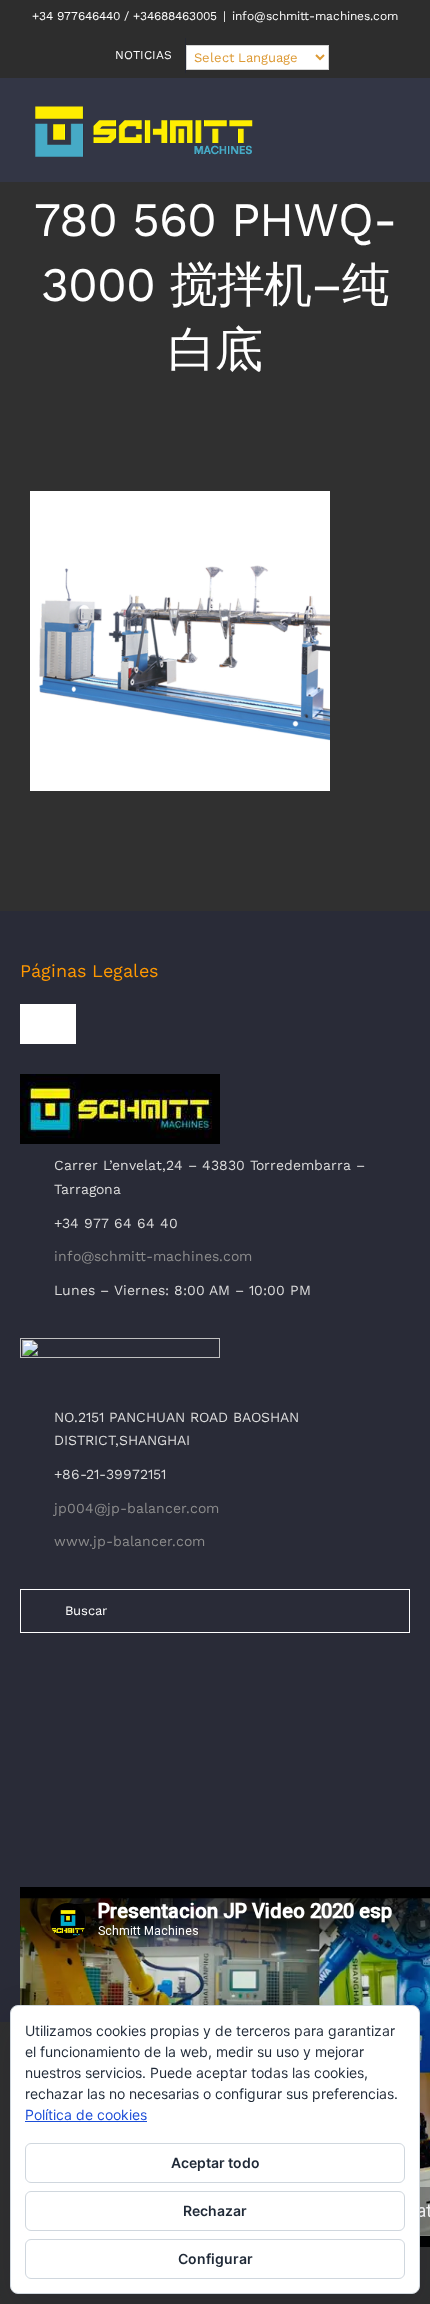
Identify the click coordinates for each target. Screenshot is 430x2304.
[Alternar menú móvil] (392, 141)
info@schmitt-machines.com (315, 16)
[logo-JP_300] (120, 1346)
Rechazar (215, 2210)
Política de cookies (86, 2114)
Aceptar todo (215, 2162)
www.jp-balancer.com (129, 1541)
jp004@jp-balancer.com (136, 1508)
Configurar (215, 2258)
